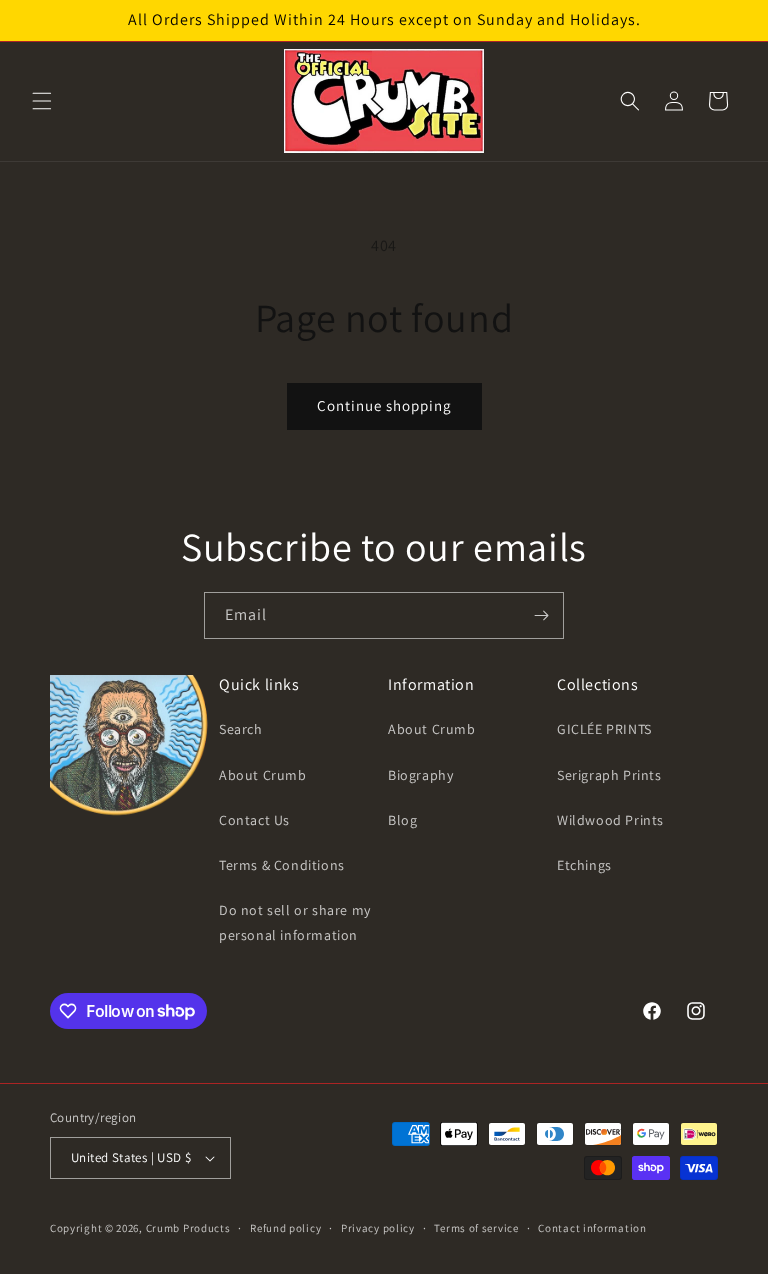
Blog (402, 820)
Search (241, 729)
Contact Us (254, 820)
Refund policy (285, 1228)
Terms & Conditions (282, 865)
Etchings (584, 865)
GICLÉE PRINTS (604, 729)
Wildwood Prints (610, 820)
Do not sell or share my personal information (295, 922)
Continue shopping (384, 405)
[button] (42, 101)
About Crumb (263, 775)
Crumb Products (188, 1228)
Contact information (592, 1228)
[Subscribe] (541, 615)
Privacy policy (378, 1228)
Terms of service (476, 1228)
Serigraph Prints (609, 775)
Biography (420, 775)
